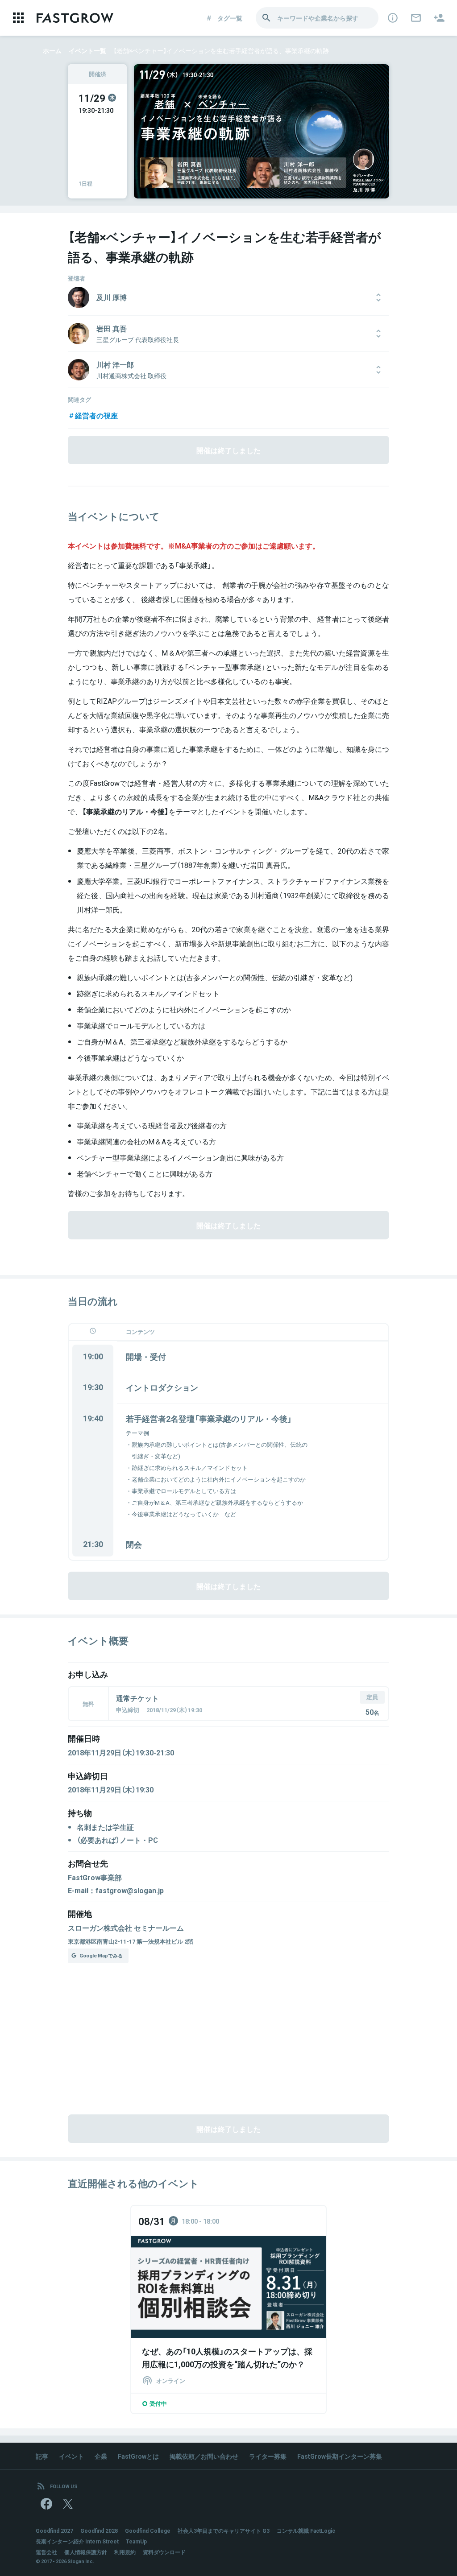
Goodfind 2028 (99, 2531)
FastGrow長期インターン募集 (340, 2456)
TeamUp (136, 2541)
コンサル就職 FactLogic (306, 2531)
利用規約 (125, 2552)
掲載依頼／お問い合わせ (204, 2456)
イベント (71, 2456)
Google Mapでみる (101, 1955)
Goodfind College (148, 2531)
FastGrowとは (138, 2456)
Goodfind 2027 (54, 2531)
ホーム (52, 50)
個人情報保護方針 (86, 2552)
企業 (101, 2456)
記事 (42, 2456)
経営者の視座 (96, 415)
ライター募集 (268, 2456)
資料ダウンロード (164, 2552)
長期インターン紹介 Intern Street (77, 2541)
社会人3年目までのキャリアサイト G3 (224, 2531)
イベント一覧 (87, 50)
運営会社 (46, 2552)
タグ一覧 (230, 18)
